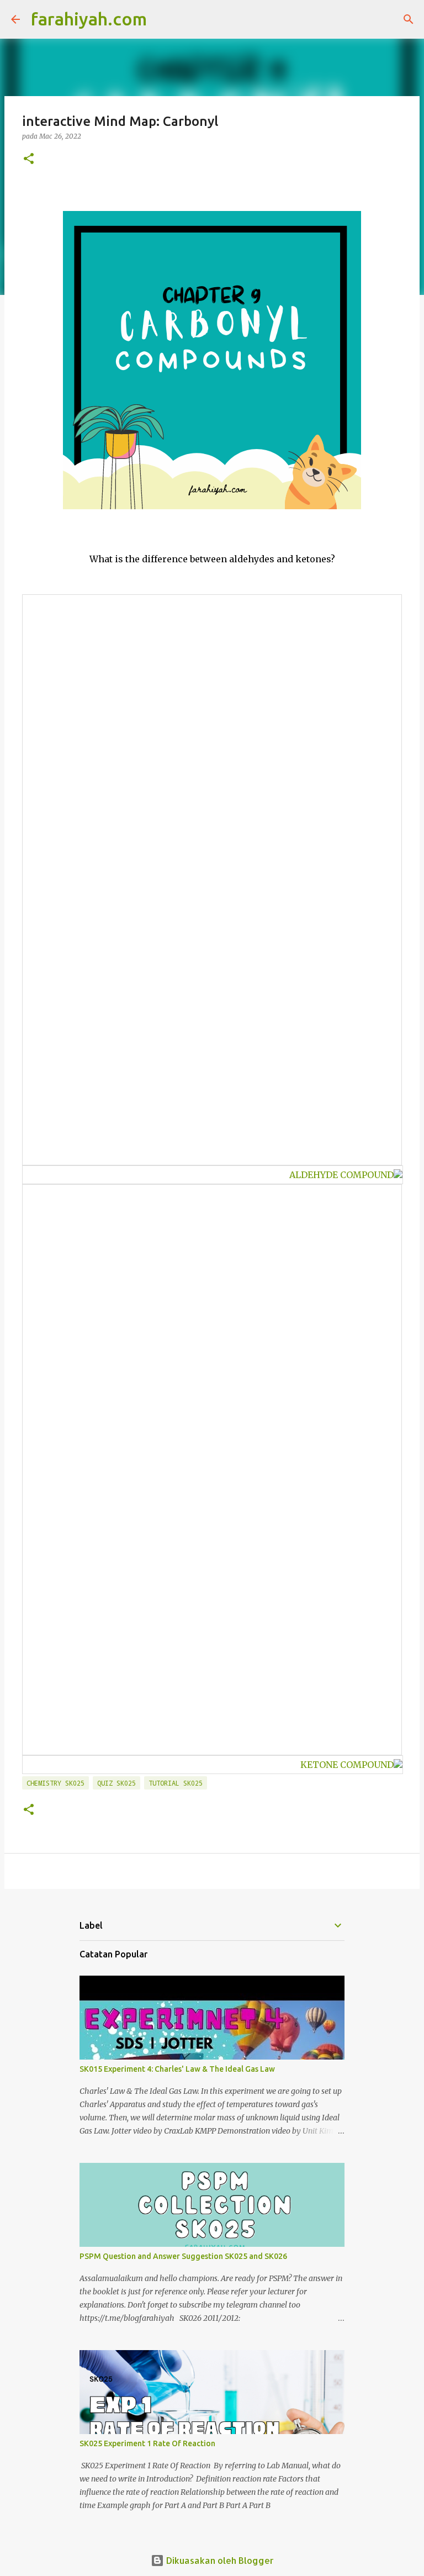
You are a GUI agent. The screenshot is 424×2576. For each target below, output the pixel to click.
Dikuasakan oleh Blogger (219, 2560)
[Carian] (162, 19)
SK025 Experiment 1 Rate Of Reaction (147, 2443)
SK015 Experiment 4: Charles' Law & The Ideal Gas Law (177, 2069)
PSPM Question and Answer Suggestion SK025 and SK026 (183, 2256)
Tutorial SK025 (176, 1783)
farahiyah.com (89, 19)
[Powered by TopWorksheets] (398, 1175)
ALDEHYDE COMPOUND (341, 1175)
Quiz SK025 (116, 1783)
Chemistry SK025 (55, 1783)
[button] (29, 159)
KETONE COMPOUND (347, 1765)
